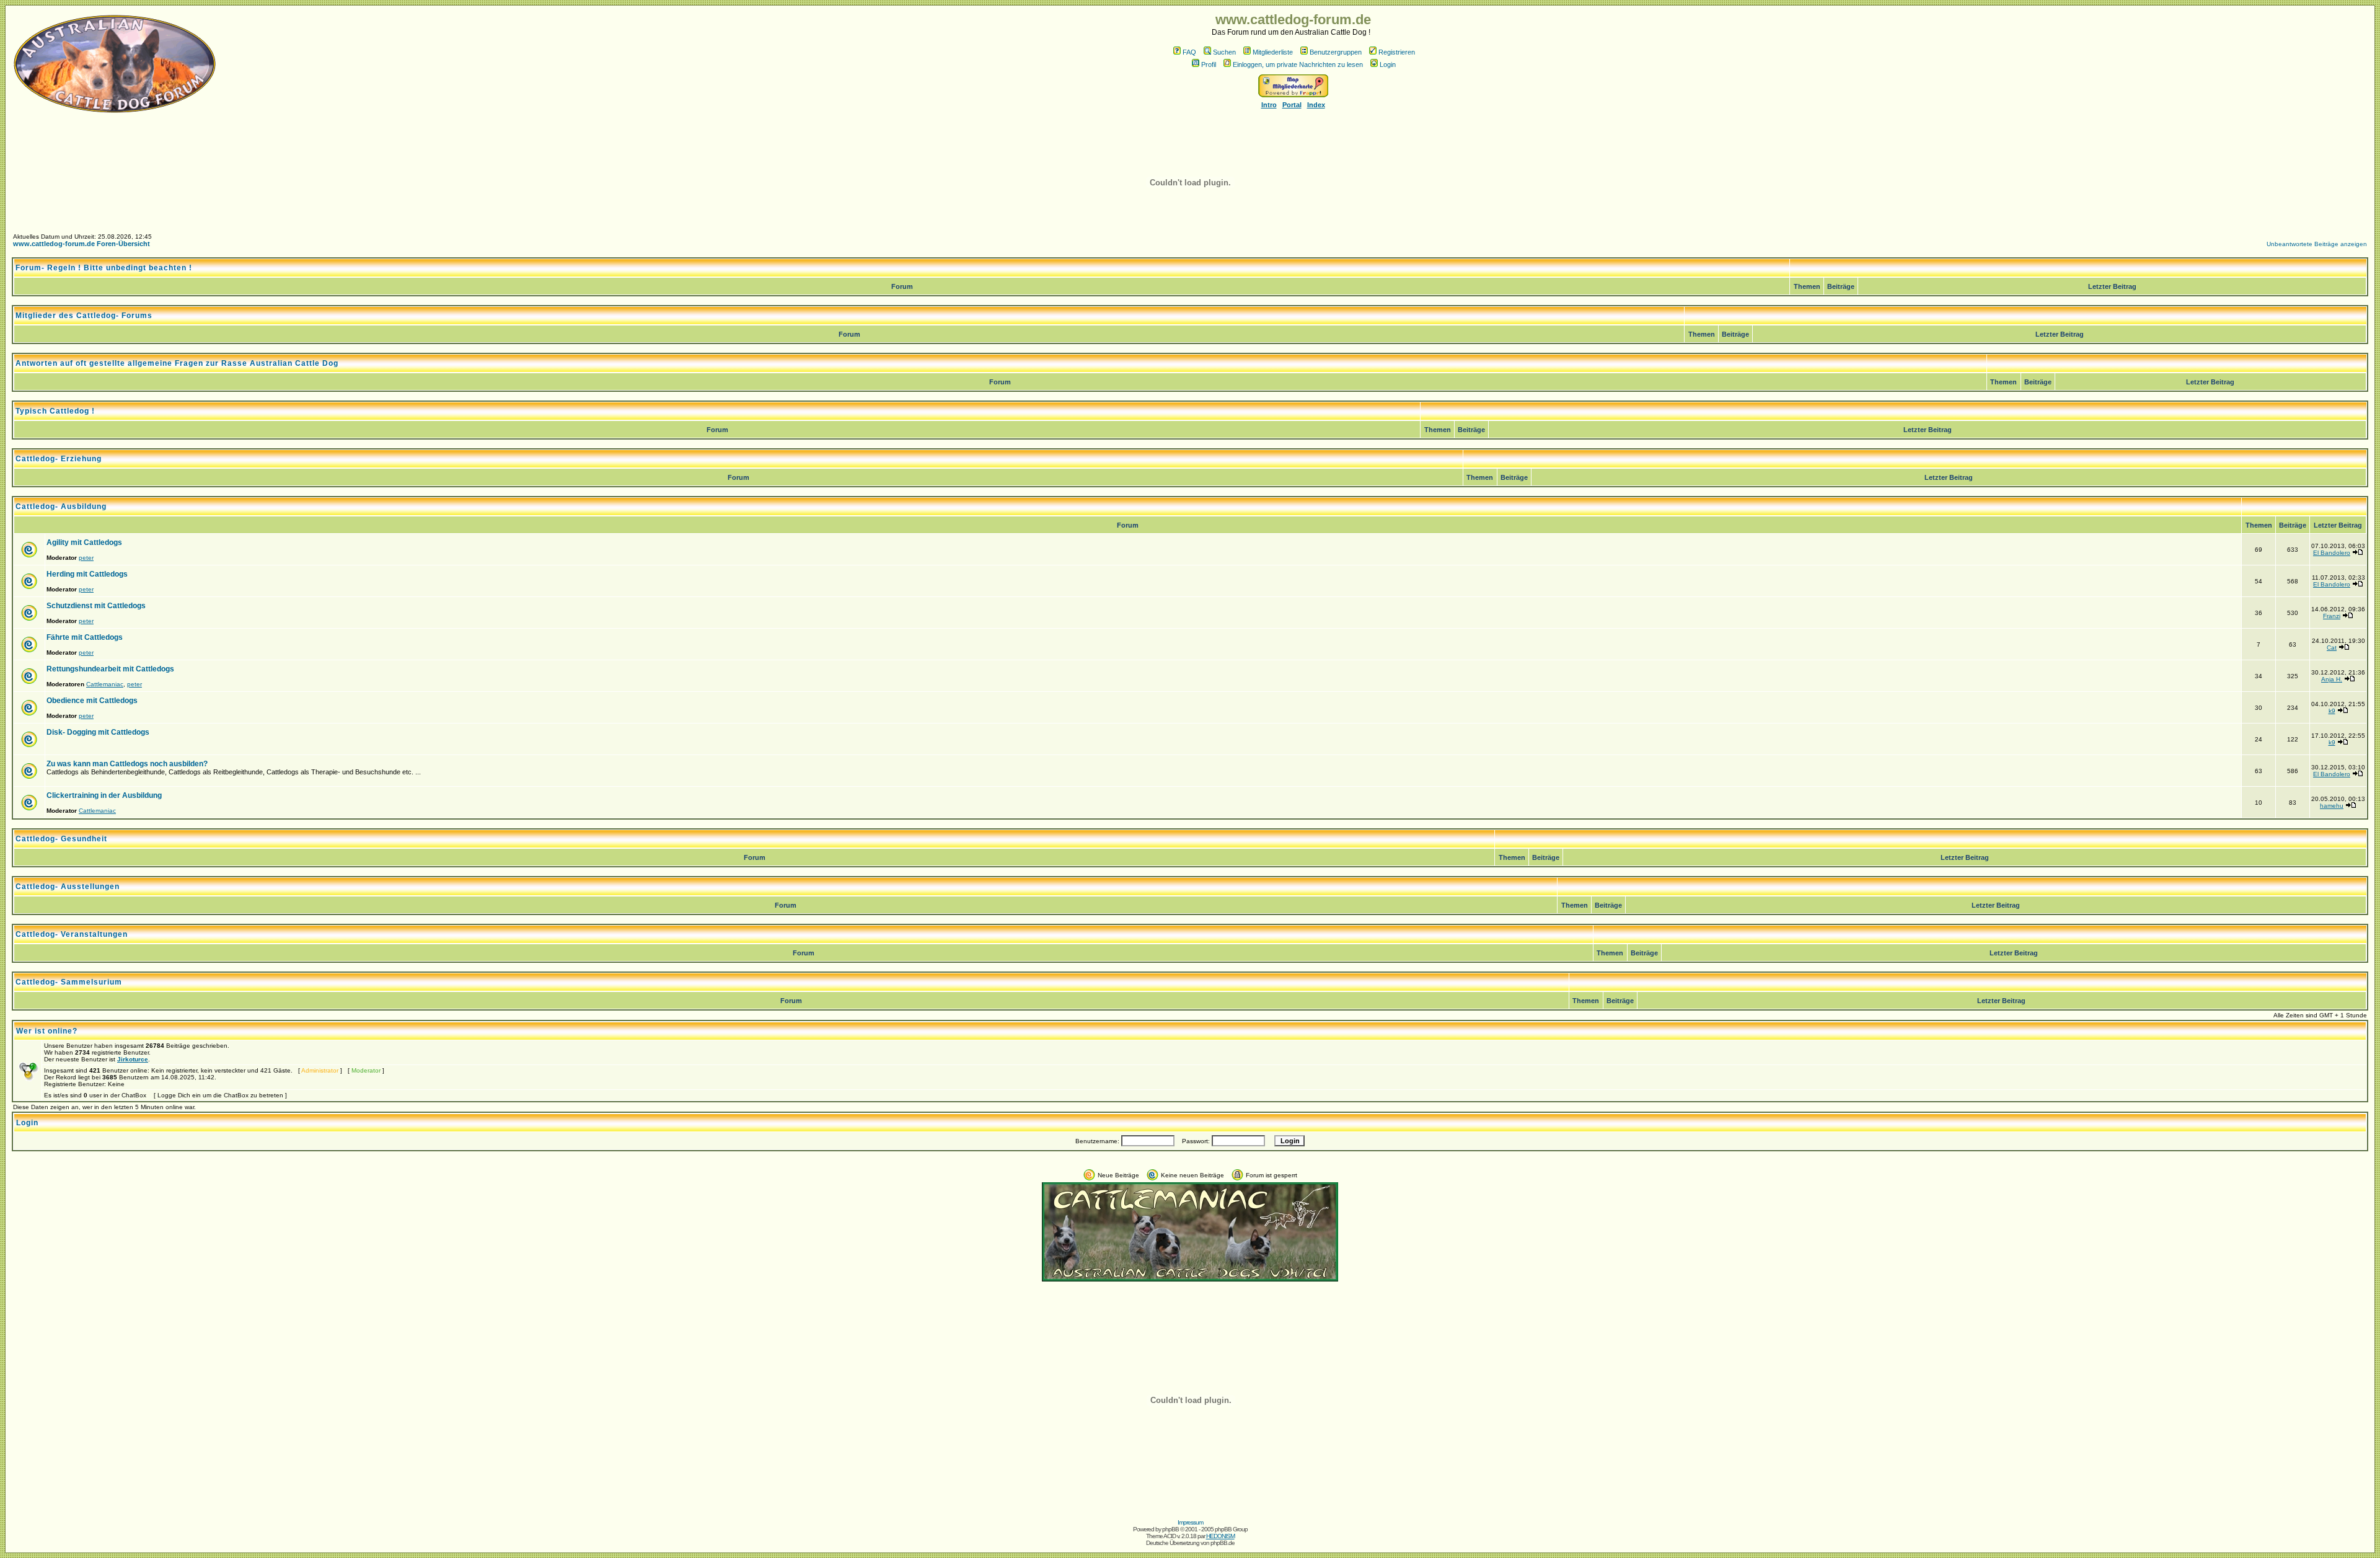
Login (1388, 64)
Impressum (1190, 1522)
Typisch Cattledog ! (55, 411)
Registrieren (1397, 52)
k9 (2332, 711)
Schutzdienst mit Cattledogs (96, 606)
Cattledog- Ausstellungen (68, 887)
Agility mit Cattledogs (84, 542)
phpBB (1170, 1529)
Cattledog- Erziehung (59, 459)
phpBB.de (1223, 1543)
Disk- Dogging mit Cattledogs (98, 732)
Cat (2332, 648)
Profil (1209, 64)
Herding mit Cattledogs (87, 574)
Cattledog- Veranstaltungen (72, 934)
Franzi (2332, 616)
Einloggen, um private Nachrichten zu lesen (1298, 64)
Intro (1269, 105)
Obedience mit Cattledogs (92, 701)
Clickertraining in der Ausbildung (104, 795)
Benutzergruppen (1336, 52)
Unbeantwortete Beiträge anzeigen (2317, 244)
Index (1316, 105)
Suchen (1224, 52)
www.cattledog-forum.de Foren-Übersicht (82, 244)
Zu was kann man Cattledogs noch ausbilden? (127, 764)
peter (86, 558)
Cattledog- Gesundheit (61, 839)
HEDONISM (1220, 1536)
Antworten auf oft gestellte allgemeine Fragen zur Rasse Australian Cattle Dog (177, 363)
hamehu (2332, 806)
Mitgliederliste (1273, 52)
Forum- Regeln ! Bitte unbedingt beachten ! (104, 268)
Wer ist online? (47, 1031)
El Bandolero (2332, 553)
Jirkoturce (133, 1059)
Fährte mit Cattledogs (85, 637)
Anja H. (2332, 679)
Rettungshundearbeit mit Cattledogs (110, 669)
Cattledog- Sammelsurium (69, 982)
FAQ (1189, 52)
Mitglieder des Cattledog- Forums (84, 316)
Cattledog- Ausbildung (61, 507)
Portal (1292, 105)
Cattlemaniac (105, 684)
